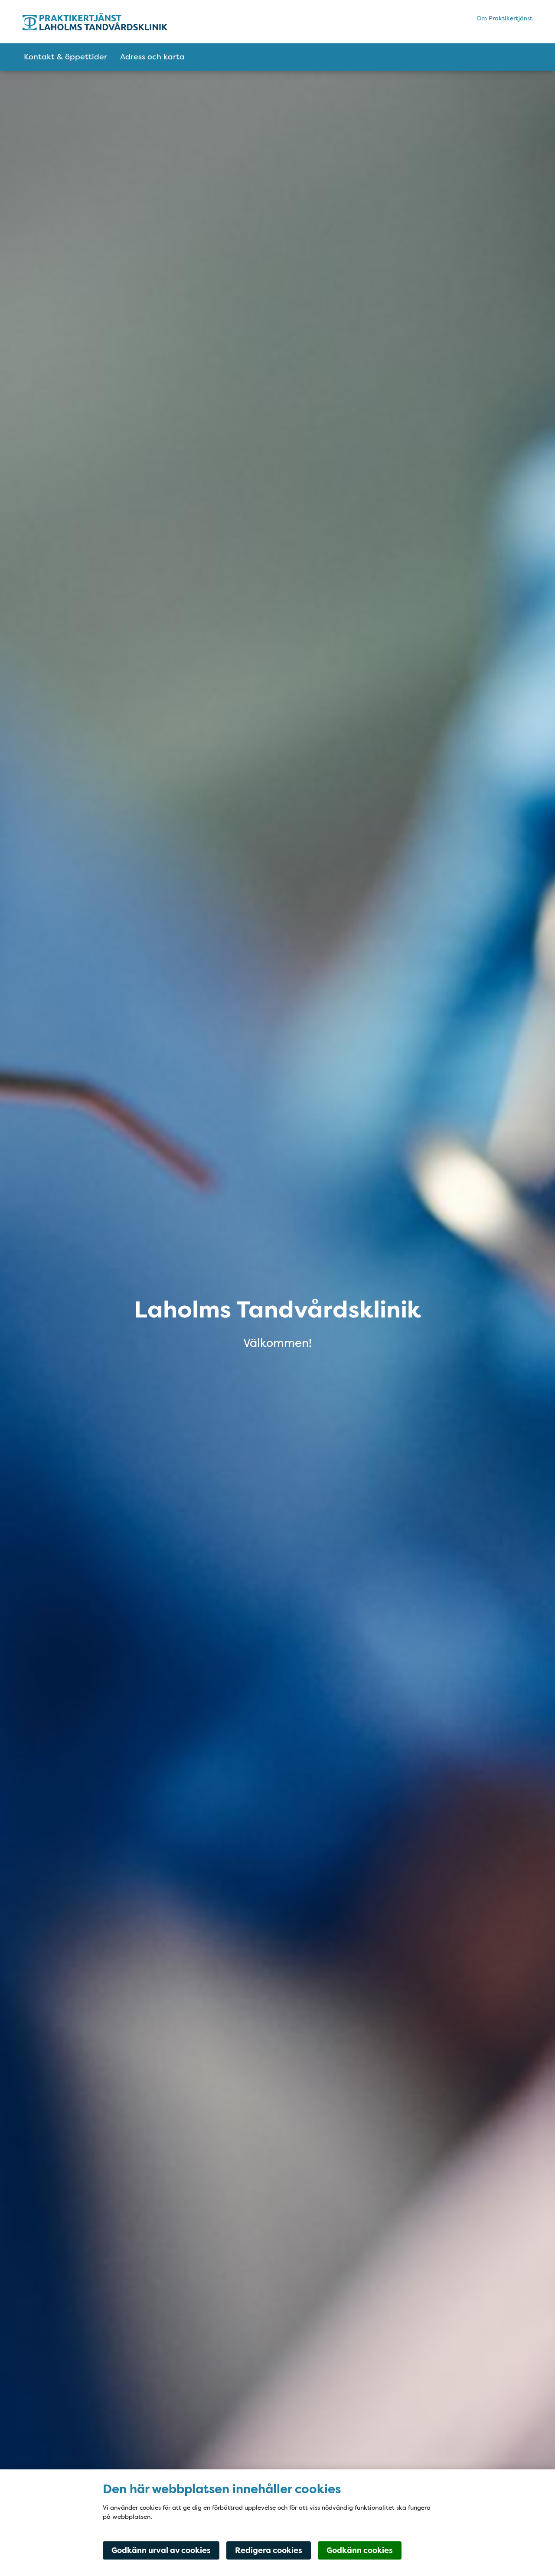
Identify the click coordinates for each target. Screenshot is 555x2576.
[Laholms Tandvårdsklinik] (98, 22)
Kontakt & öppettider (65, 57)
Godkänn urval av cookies (161, 2550)
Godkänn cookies (360, 2550)
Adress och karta (152, 57)
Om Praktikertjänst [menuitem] (504, 18)
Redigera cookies (269, 2550)
